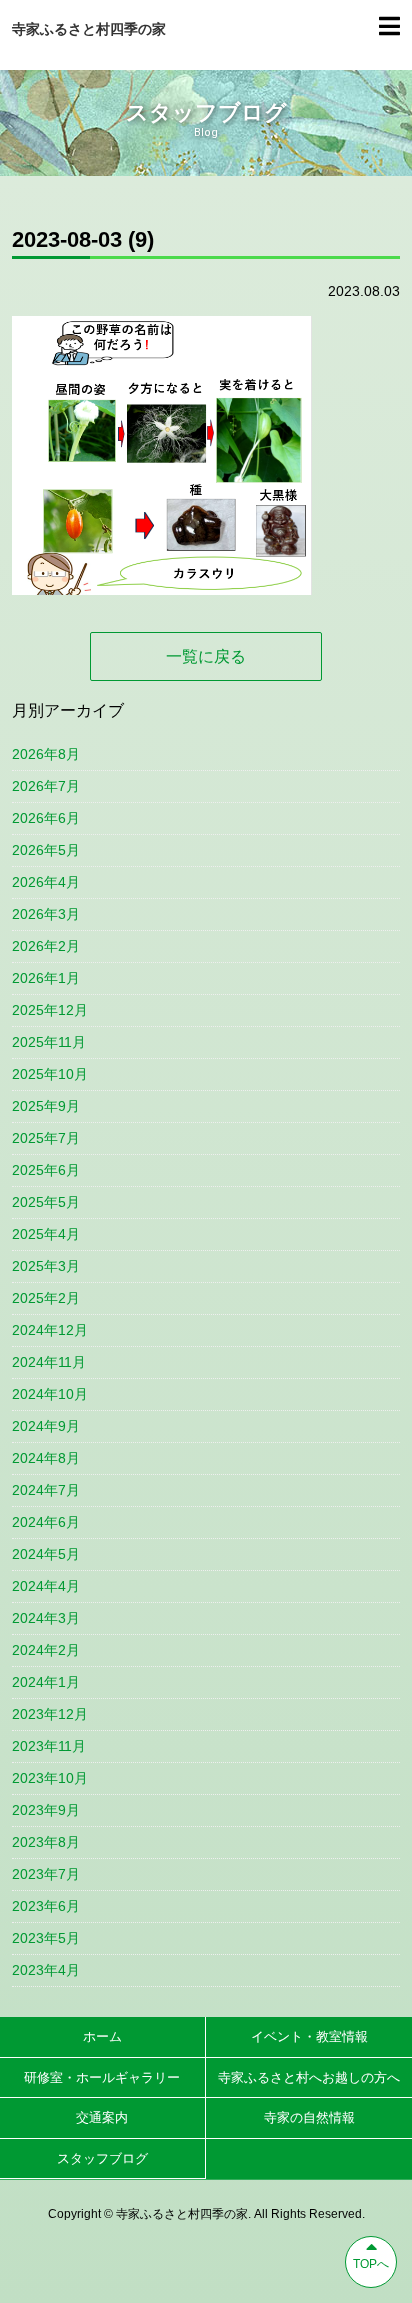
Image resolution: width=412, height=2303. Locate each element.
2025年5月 (46, 1202)
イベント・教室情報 (309, 2036)
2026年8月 (46, 754)
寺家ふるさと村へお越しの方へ (309, 2077)
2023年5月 (46, 1938)
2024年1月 (46, 1682)
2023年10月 (50, 1778)
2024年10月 (50, 1394)
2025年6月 (46, 1170)
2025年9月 (46, 1106)
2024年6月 (46, 1522)
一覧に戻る (206, 656)
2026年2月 (46, 946)
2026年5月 (46, 850)
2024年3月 (46, 1618)
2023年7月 (46, 1874)
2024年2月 (46, 1650)
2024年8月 (46, 1458)
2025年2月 (46, 1298)
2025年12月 (50, 1010)
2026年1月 (46, 978)
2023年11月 (49, 1746)
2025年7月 (46, 1138)
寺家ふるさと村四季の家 (89, 29)
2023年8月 (46, 1842)
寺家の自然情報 (309, 2117)
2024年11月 (49, 1362)
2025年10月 (50, 1074)
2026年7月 (46, 786)
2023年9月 (46, 1810)
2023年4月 (46, 1970)
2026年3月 (46, 914)
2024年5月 (46, 1554)
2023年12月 (50, 1714)
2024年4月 (46, 1586)
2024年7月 (46, 1490)
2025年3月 (46, 1266)
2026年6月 (46, 818)
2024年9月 (46, 1426)
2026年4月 (46, 882)
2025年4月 (46, 1234)
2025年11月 (49, 1042)
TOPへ (371, 2264)
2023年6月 (46, 1906)
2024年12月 (50, 1330)
